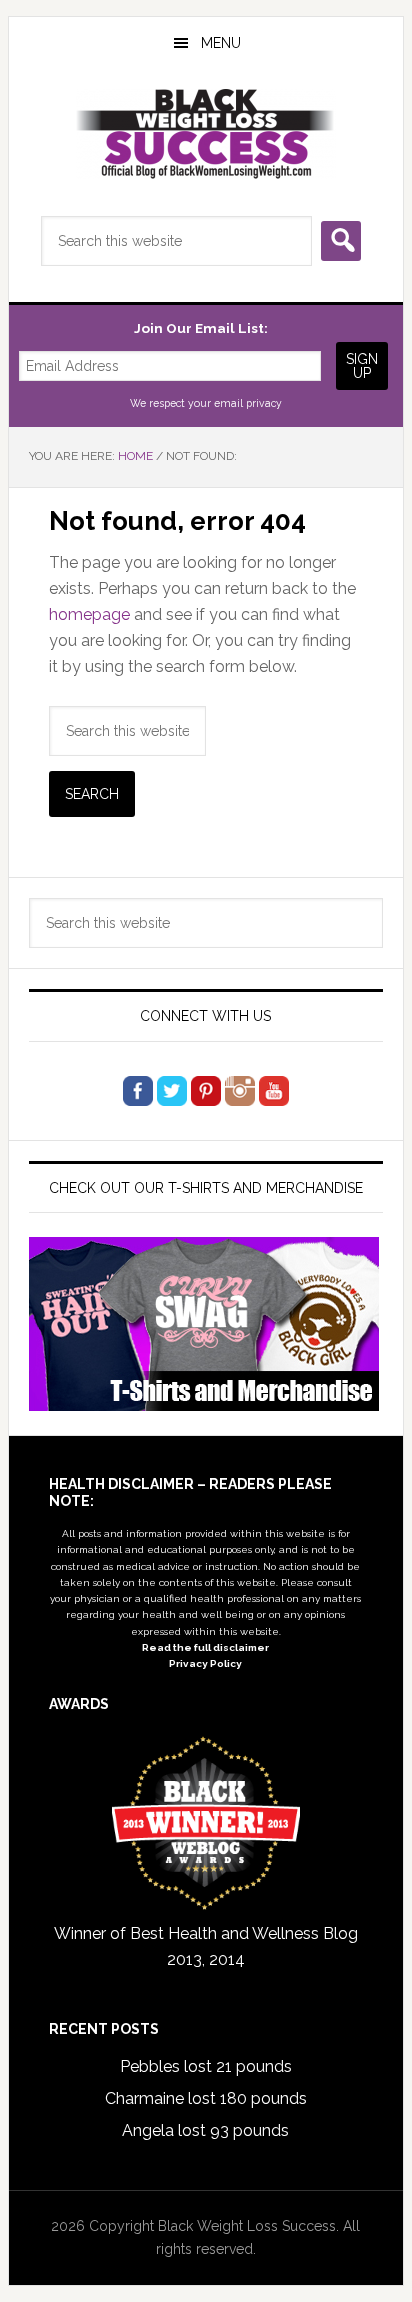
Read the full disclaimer (205, 1647)
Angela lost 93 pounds (205, 2130)
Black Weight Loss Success (206, 134)
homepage (89, 614)
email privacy (248, 403)
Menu (221, 43)
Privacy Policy (205, 1663)
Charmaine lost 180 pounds (206, 2098)
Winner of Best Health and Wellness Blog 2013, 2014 (206, 1946)
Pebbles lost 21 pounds (206, 2066)
